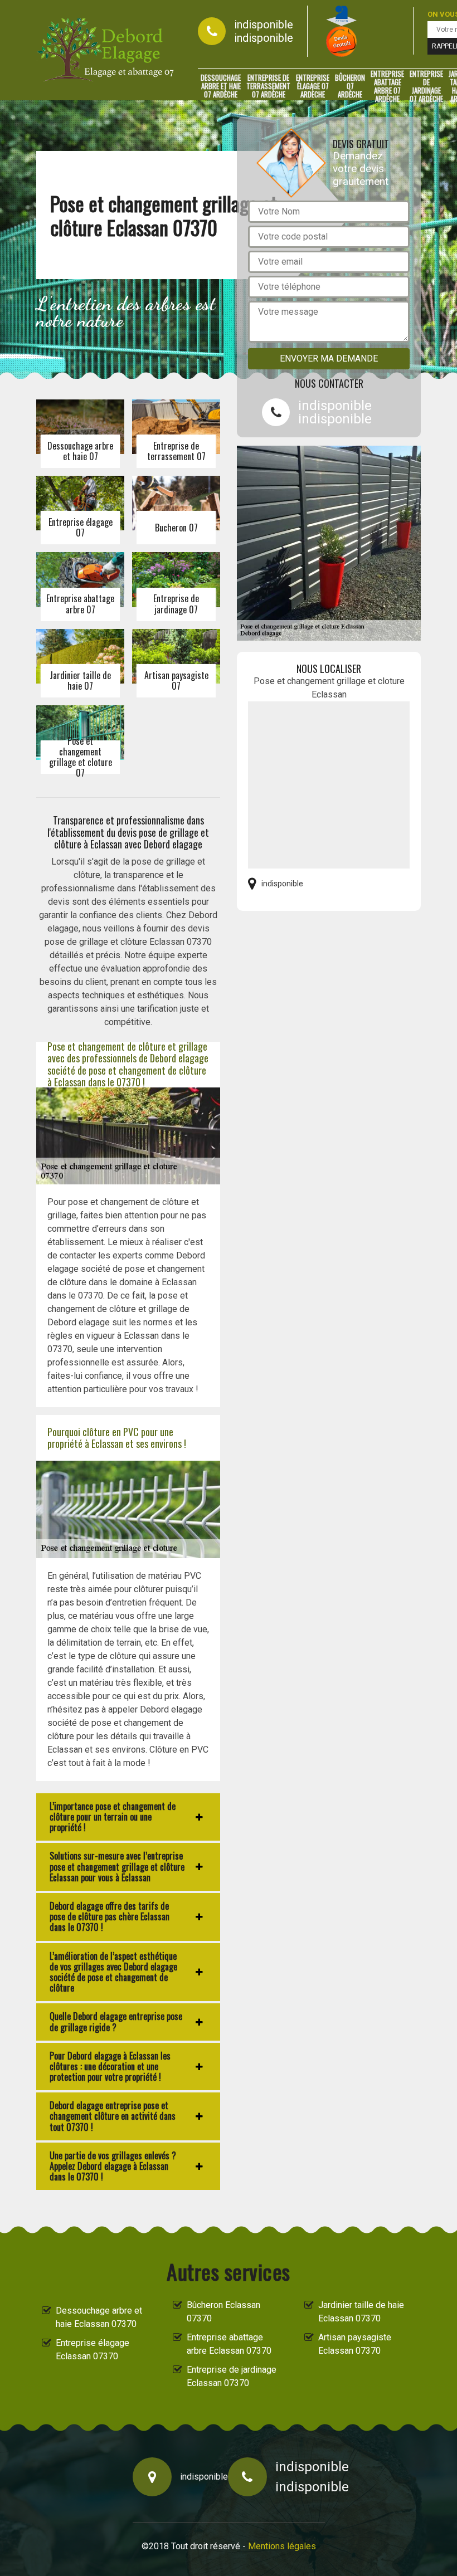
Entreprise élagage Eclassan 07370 (93, 2350)
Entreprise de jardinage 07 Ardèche (426, 86)
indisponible (264, 25)
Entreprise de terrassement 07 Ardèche (268, 86)
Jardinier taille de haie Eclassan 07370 (361, 2312)
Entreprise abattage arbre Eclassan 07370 (229, 2344)
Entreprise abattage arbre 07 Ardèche (387, 86)
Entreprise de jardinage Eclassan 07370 (232, 2376)
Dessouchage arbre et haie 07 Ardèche (221, 86)
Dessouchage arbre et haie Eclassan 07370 (99, 2317)
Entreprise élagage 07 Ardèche (313, 86)
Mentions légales (282, 2546)
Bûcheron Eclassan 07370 (223, 2312)
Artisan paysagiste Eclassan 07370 (355, 2344)
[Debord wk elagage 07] (106, 50)
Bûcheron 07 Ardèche (350, 86)
